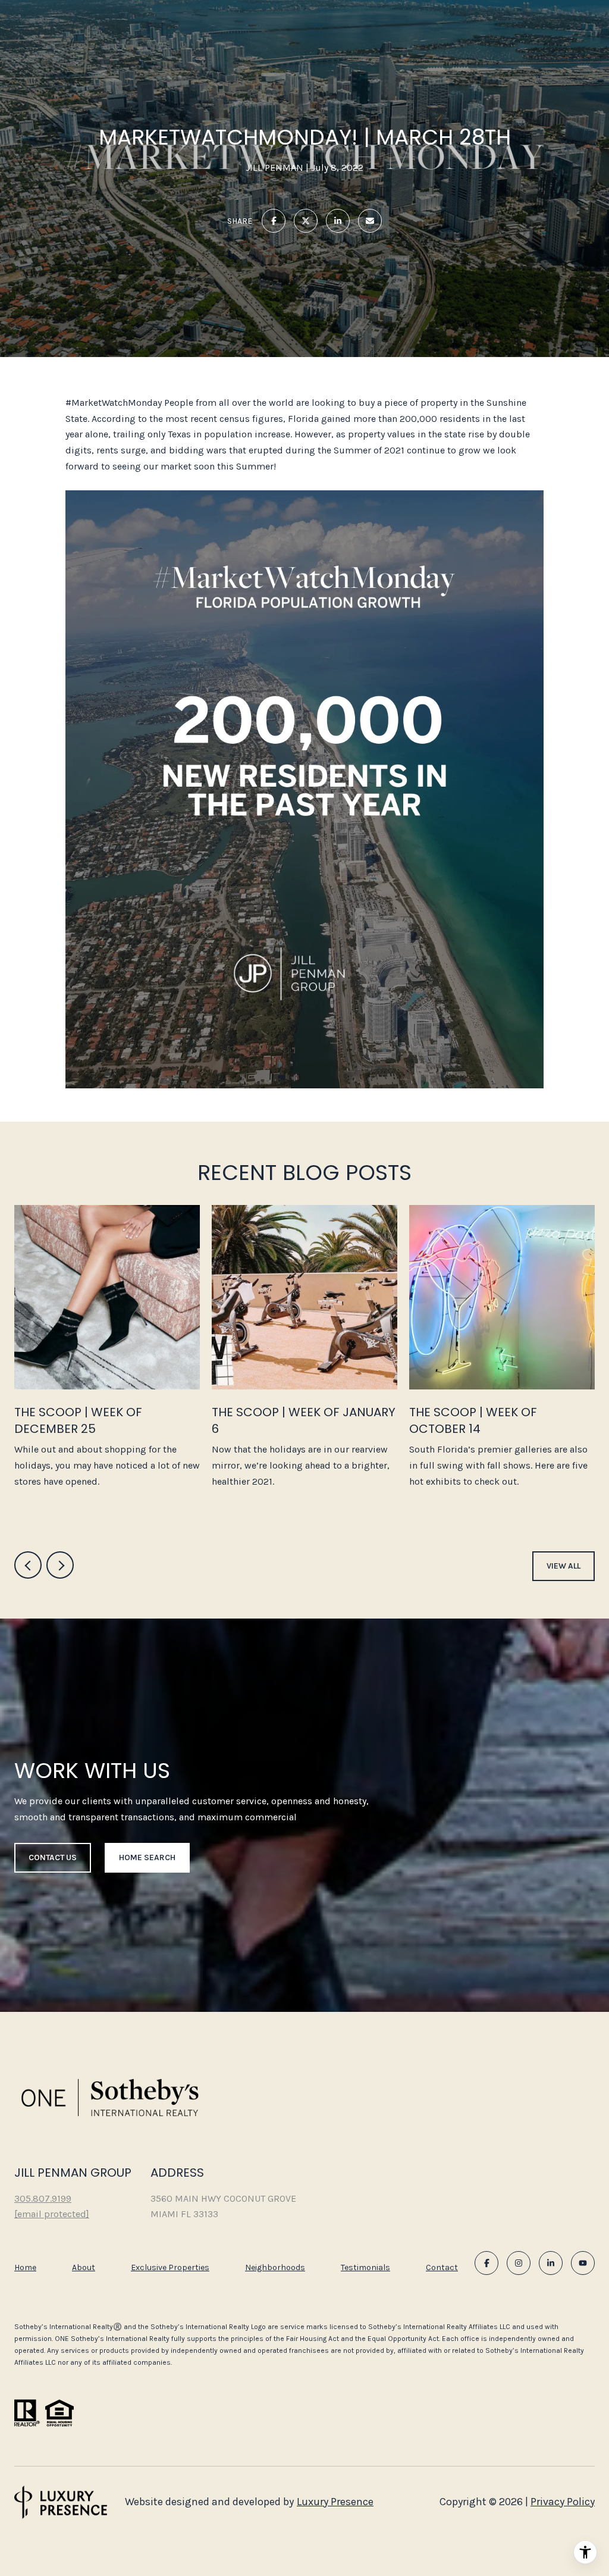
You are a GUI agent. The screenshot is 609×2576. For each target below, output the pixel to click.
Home (25, 2267)
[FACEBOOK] (486, 2263)
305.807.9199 (43, 2198)
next (60, 1565)
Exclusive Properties (170, 2267)
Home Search (147, 1857)
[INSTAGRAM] (519, 2263)
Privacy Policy (563, 2502)
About (84, 2267)
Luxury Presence (335, 2502)
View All (564, 1566)
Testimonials (365, 2267)
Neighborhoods (275, 2267)
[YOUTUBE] (583, 2263)
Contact (442, 2268)
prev (28, 1565)
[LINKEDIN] (551, 2263)
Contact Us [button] (53, 1857)
